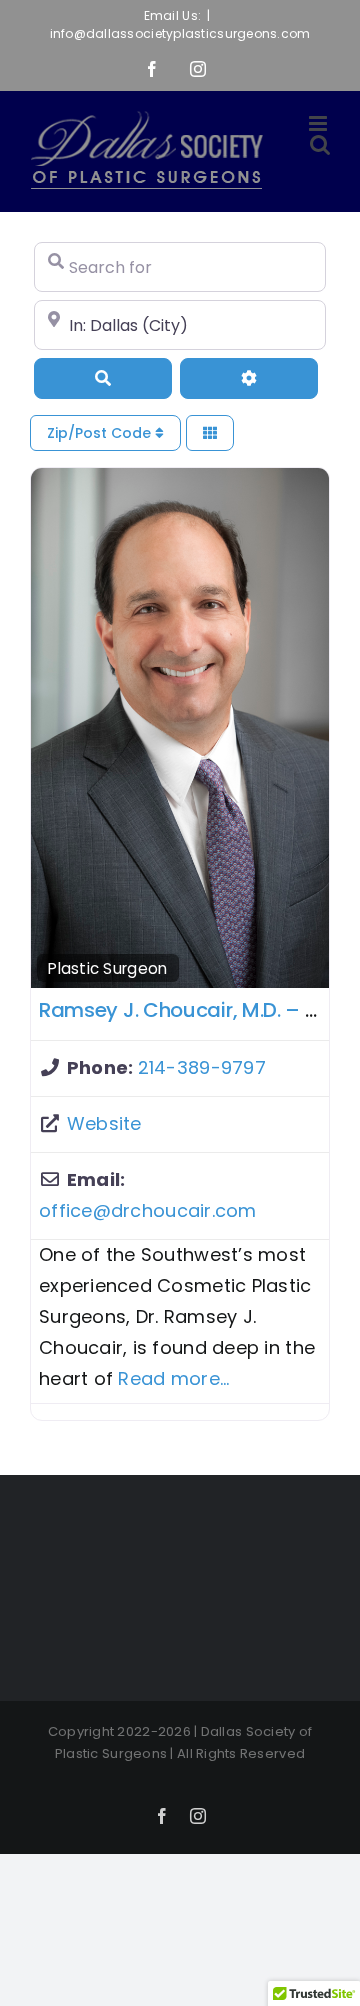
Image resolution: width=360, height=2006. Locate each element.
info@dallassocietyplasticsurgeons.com (180, 33)
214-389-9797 (202, 1067)
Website (104, 1123)
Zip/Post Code (101, 433)
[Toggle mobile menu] (319, 123)
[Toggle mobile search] (320, 144)
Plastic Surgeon (107, 968)
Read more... (173, 1378)
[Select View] (210, 433)
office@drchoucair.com (148, 1210)
